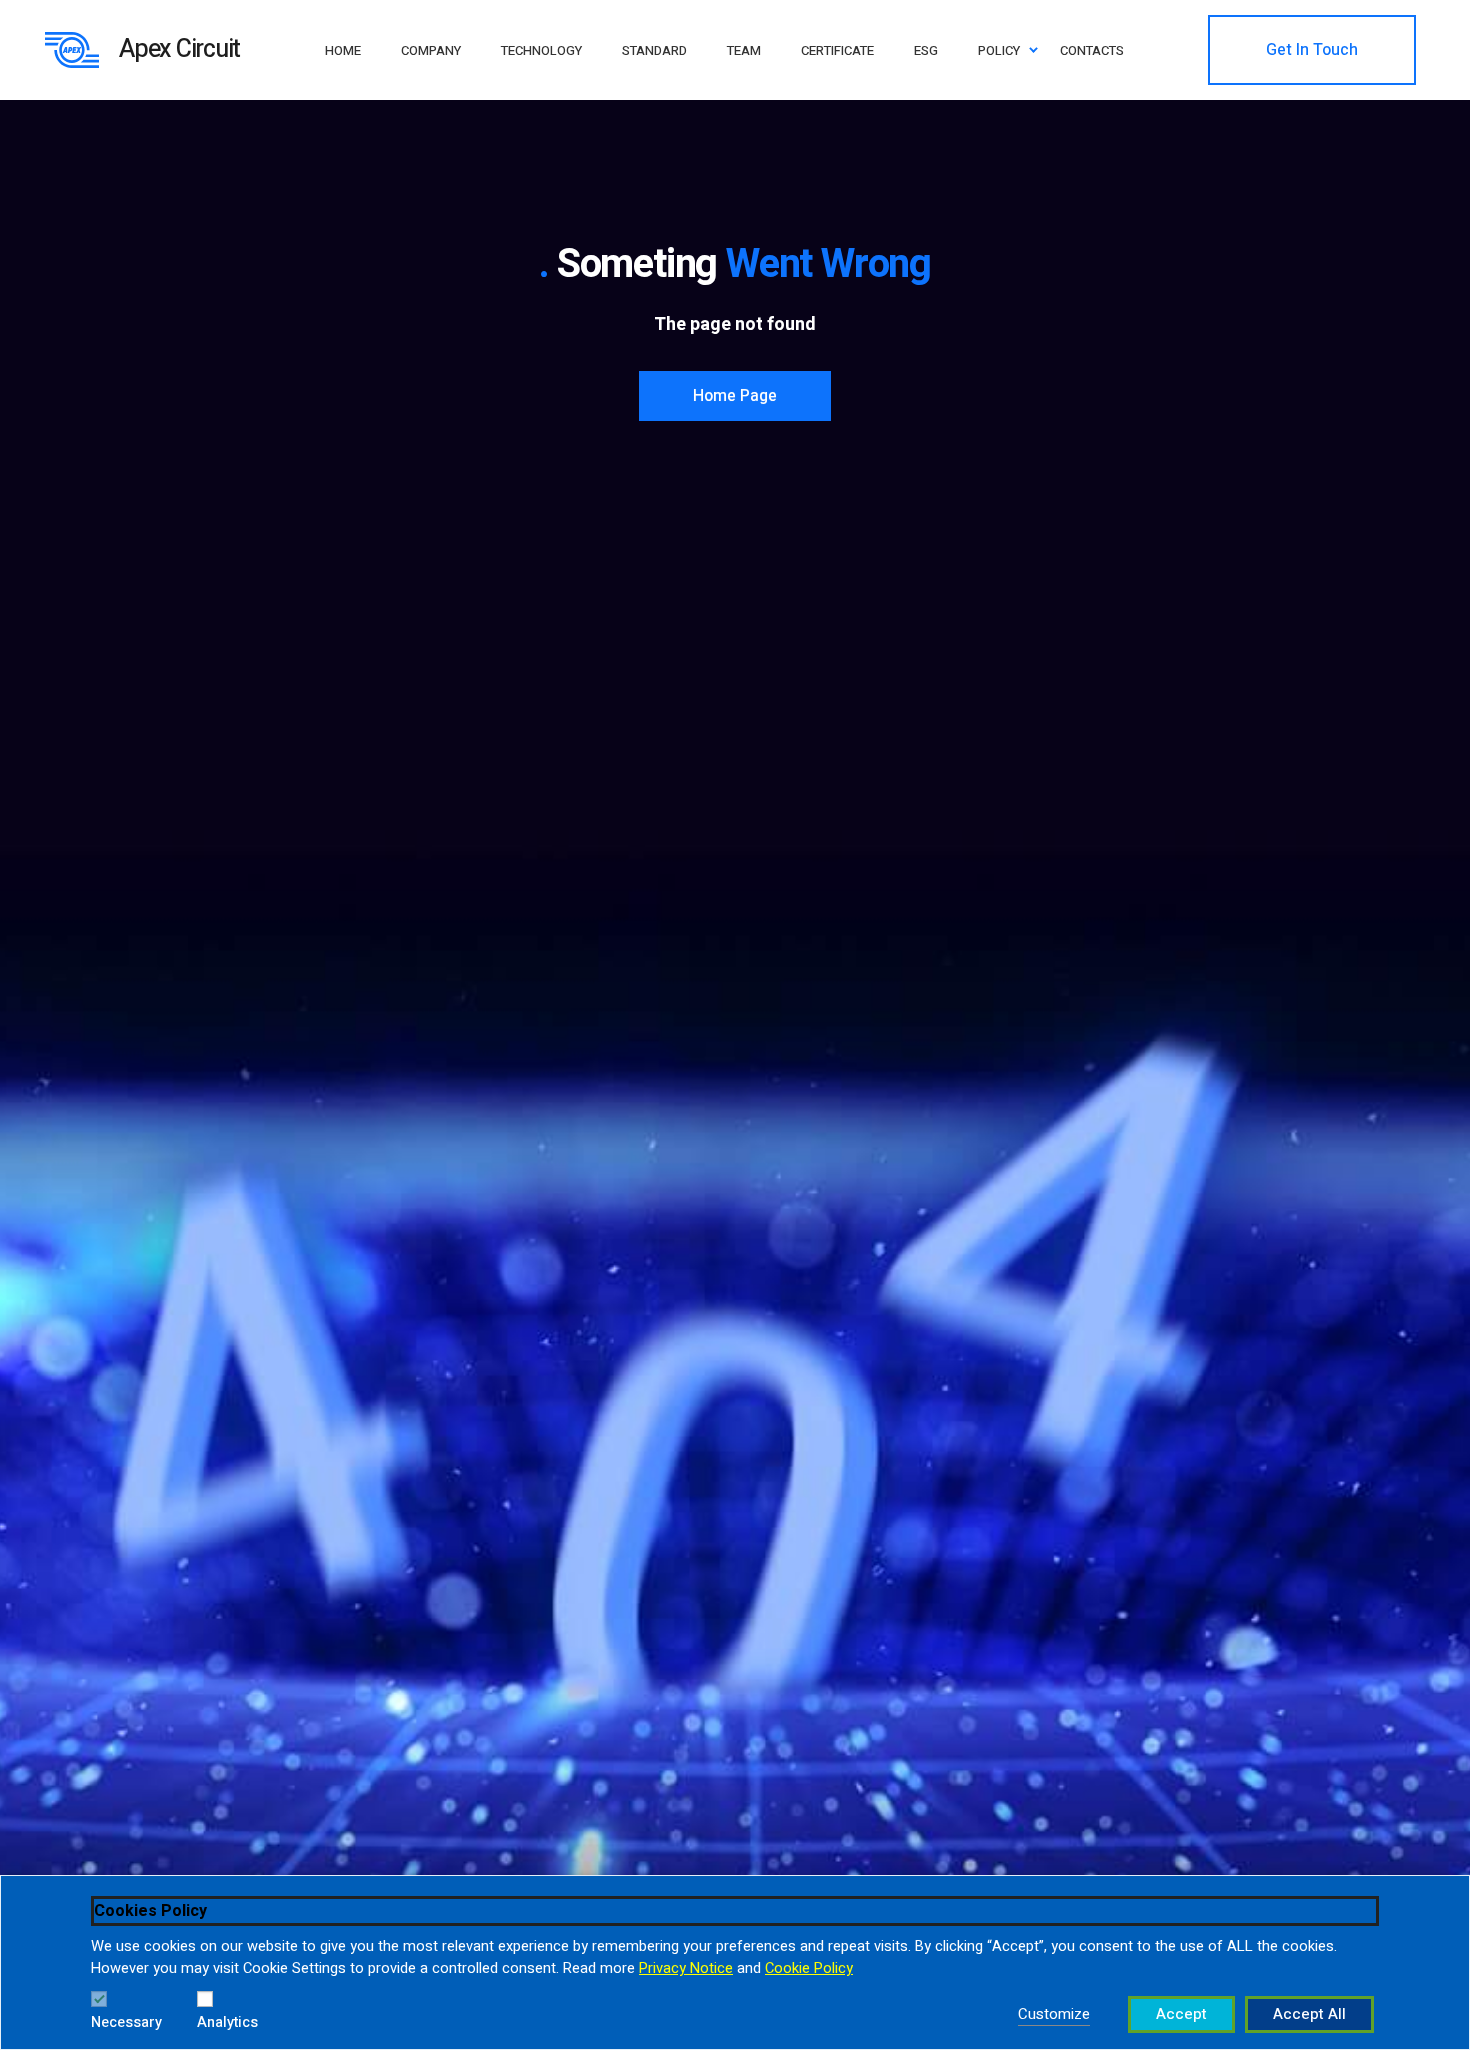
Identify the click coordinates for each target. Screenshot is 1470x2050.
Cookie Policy (809, 1968)
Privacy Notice (686, 1968)
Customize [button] (1054, 2014)
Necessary (126, 2022)
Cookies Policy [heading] (150, 1911)
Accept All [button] (1309, 2014)
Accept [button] (1181, 2014)
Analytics (227, 2022)
